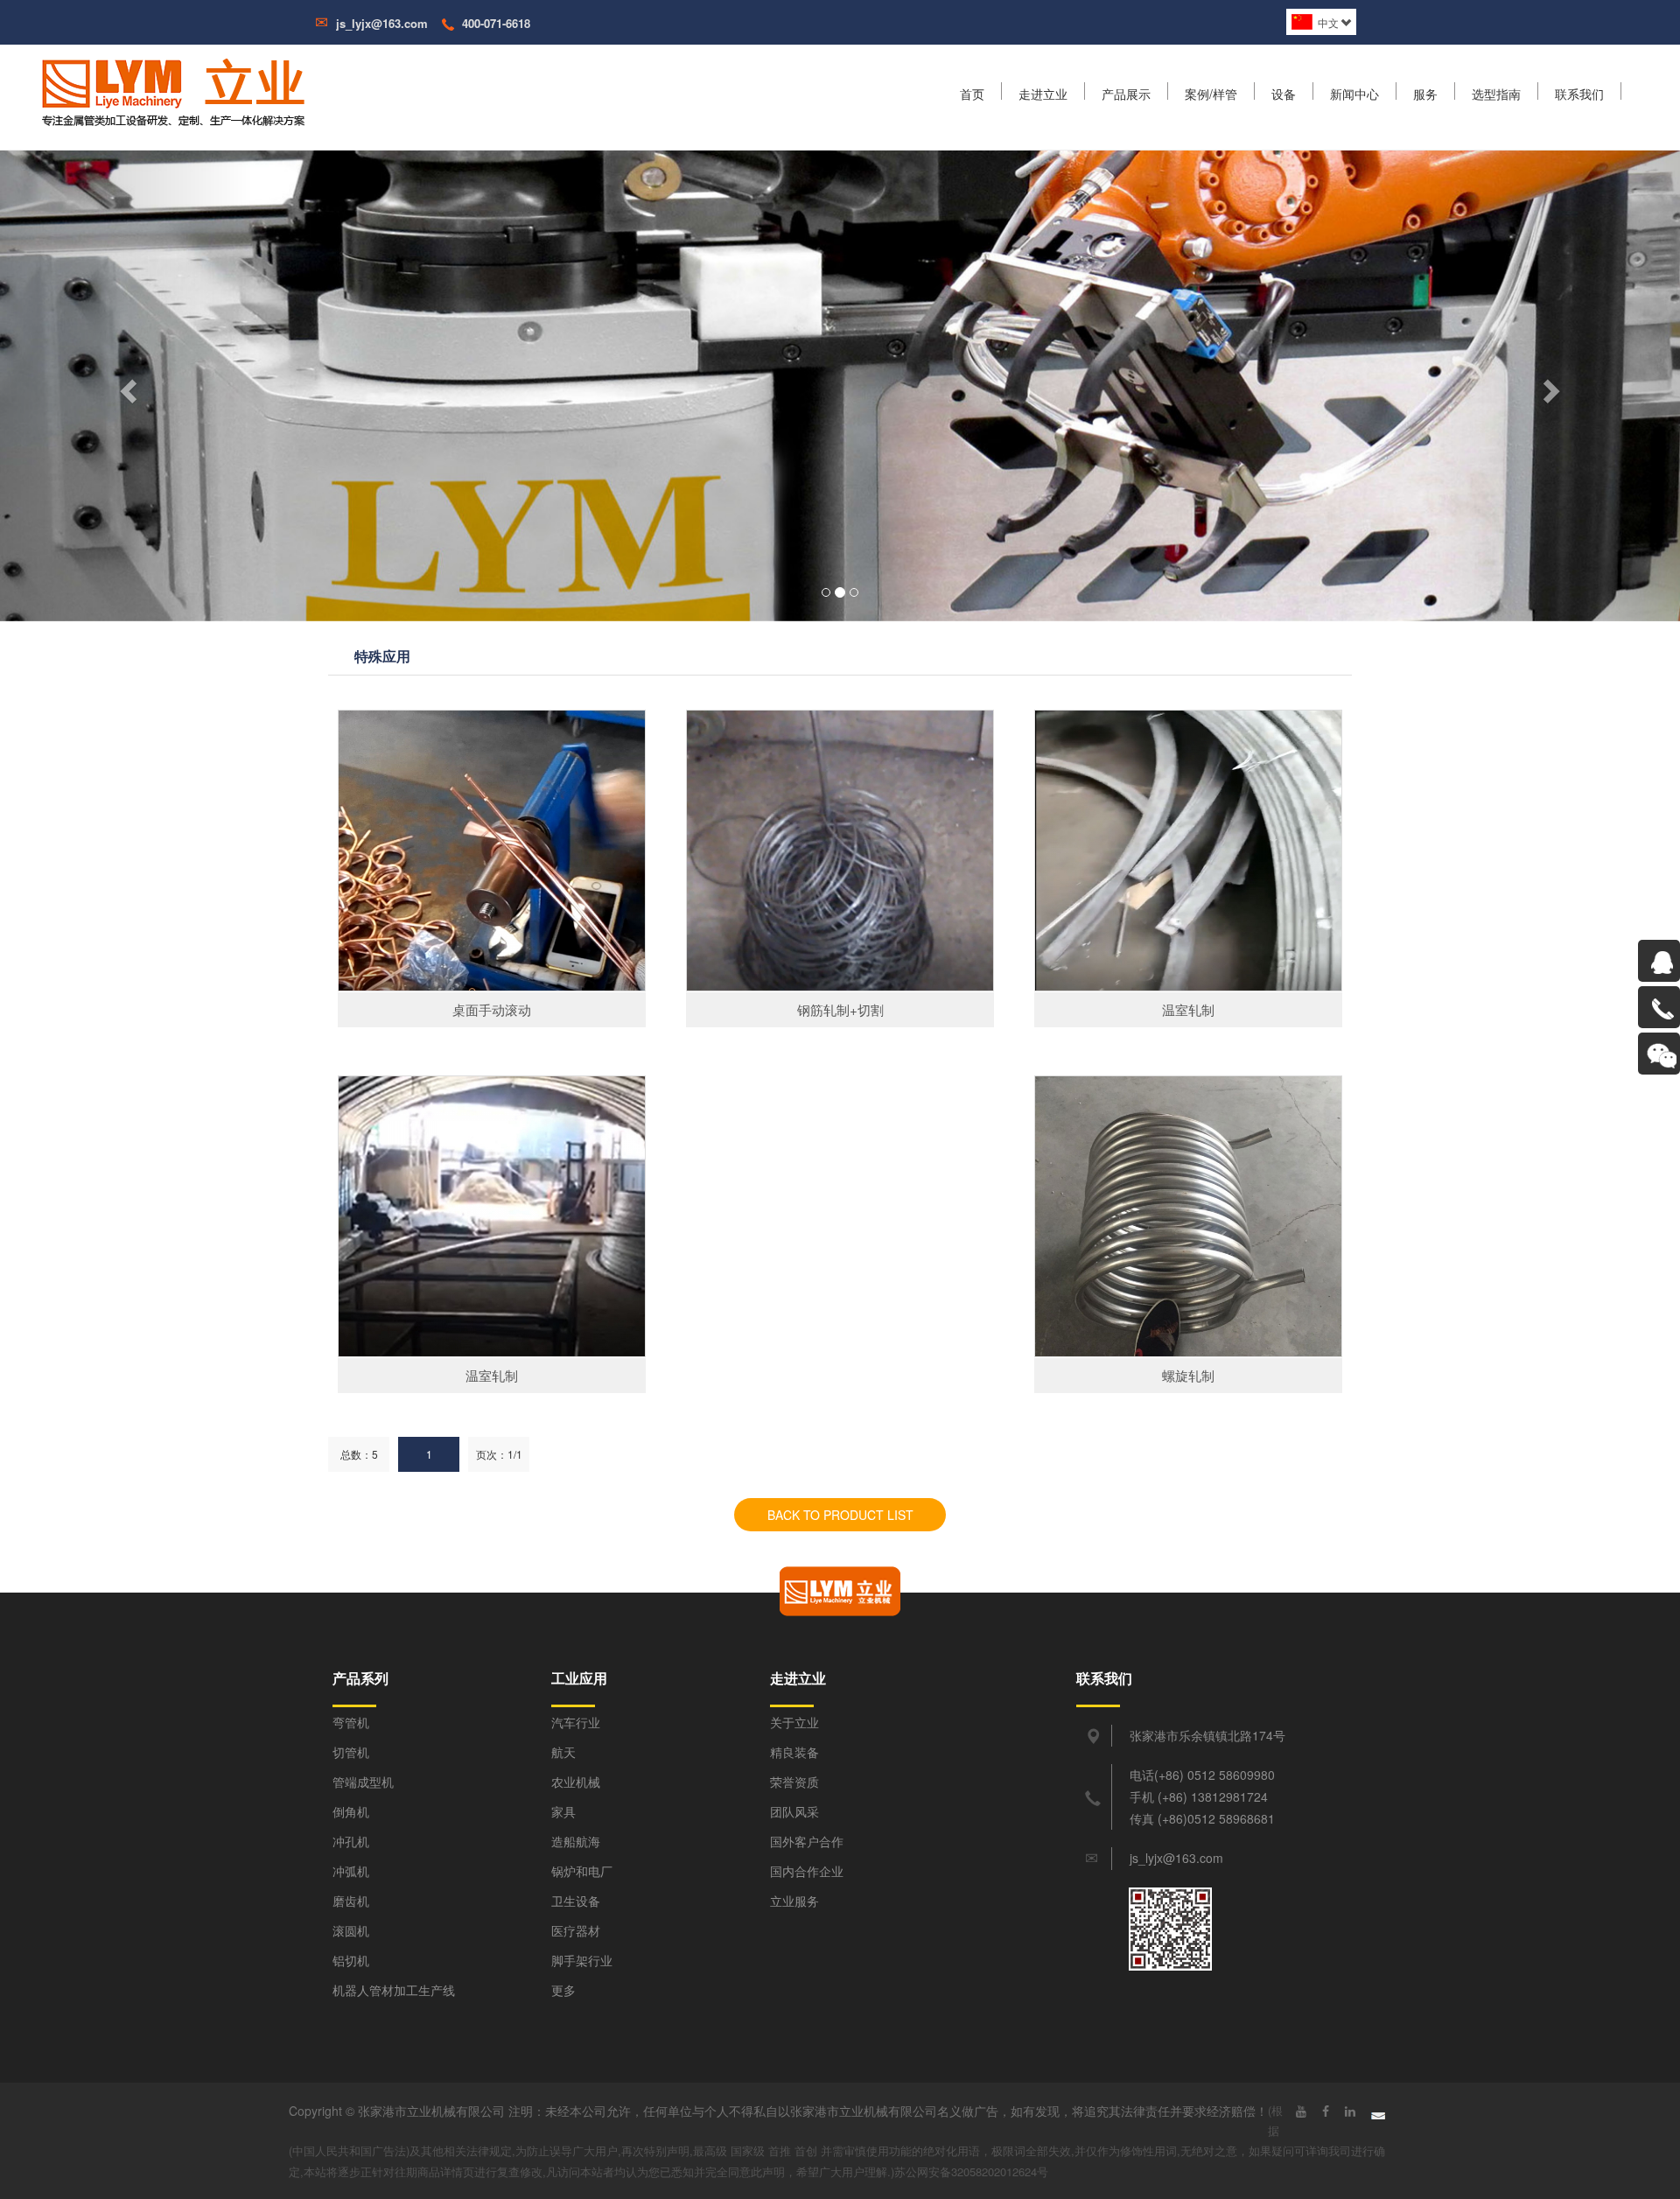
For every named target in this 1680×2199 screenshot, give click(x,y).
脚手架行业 (582, 1960)
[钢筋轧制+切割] (840, 851)
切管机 (351, 1752)
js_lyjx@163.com (382, 23)
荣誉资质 (794, 1782)
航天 (563, 1752)
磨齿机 (351, 1901)
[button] (126, 386)
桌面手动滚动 (492, 1009)
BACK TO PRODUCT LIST (840, 1515)
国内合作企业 (807, 1871)
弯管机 (351, 1722)
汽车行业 (576, 1722)
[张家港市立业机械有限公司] (198, 91)
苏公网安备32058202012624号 (971, 2171)
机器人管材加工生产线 (394, 1990)
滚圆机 (351, 1930)
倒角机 (351, 1811)
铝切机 (351, 1960)
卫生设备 (576, 1901)
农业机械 (576, 1782)
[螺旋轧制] (1188, 1216)
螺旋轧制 (1188, 1375)
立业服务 (794, 1901)
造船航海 (576, 1841)
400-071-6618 (496, 23)
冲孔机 (351, 1841)
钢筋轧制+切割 (840, 1009)
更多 (563, 1990)
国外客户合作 (807, 1841)
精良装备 (794, 1752)
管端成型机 (363, 1782)
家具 (563, 1811)
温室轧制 (1188, 1009)
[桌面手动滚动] (492, 851)
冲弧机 (351, 1871)
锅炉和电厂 (582, 1871)
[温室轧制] (1188, 851)
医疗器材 (576, 1930)
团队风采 (794, 1811)
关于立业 (794, 1722)
